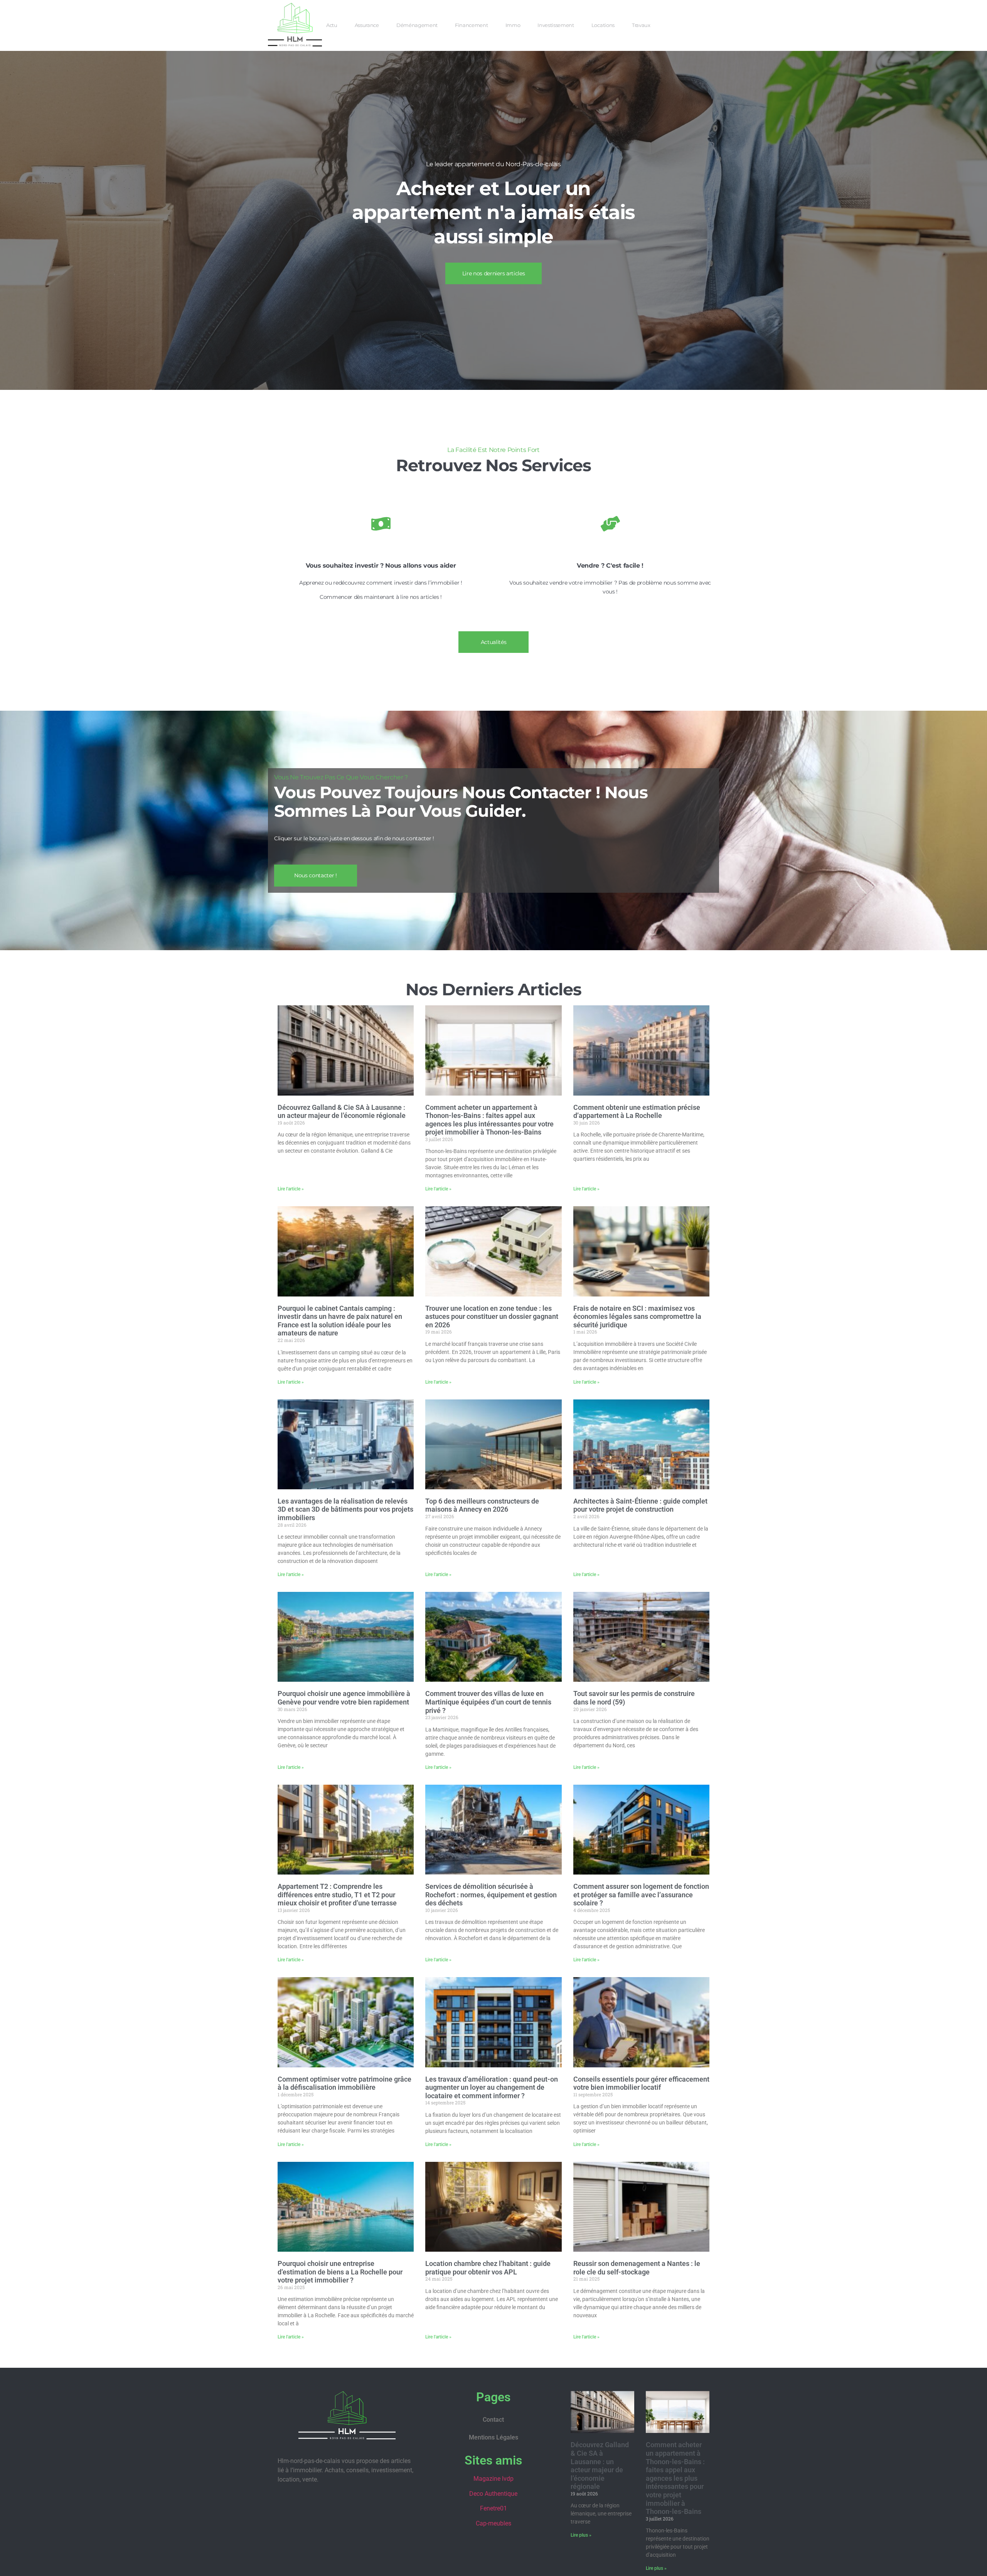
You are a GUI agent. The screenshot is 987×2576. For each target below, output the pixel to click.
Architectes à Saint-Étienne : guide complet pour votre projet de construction (640, 1505)
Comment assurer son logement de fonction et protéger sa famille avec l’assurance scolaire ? (641, 1895)
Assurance (367, 25)
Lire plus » (581, 2535)
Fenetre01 (493, 2508)
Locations (603, 25)
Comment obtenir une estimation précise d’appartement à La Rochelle (637, 1112)
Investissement (556, 25)
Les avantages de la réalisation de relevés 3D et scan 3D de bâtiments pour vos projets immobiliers (345, 1509)
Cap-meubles (493, 2523)
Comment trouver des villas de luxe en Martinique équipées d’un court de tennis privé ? (488, 1702)
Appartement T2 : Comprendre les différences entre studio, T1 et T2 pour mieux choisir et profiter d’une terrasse (337, 1895)
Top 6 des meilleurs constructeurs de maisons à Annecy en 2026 (482, 1505)
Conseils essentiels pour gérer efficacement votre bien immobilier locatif (641, 2083)
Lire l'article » (291, 1189)
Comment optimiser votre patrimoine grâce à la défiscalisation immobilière (344, 2083)
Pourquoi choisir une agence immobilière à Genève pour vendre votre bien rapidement (344, 1698)
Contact (493, 2420)
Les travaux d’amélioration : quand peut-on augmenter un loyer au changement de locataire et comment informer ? (492, 2087)
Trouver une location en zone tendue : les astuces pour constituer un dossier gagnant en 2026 (492, 1317)
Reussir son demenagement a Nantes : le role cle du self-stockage (637, 2268)
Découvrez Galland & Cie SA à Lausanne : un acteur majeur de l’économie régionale (342, 1112)
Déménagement (417, 25)
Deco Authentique (493, 2494)
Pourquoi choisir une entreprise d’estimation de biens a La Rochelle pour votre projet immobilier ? (340, 2272)
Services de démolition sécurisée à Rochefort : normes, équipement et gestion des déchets (491, 1895)
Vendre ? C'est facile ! (610, 566)
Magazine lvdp (493, 2479)
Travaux (641, 25)
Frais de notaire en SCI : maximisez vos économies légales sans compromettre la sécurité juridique (637, 1317)
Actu (332, 25)
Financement (471, 25)
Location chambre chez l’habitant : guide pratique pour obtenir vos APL (488, 2268)
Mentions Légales (493, 2437)
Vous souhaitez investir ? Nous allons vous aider (381, 566)
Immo (513, 25)
